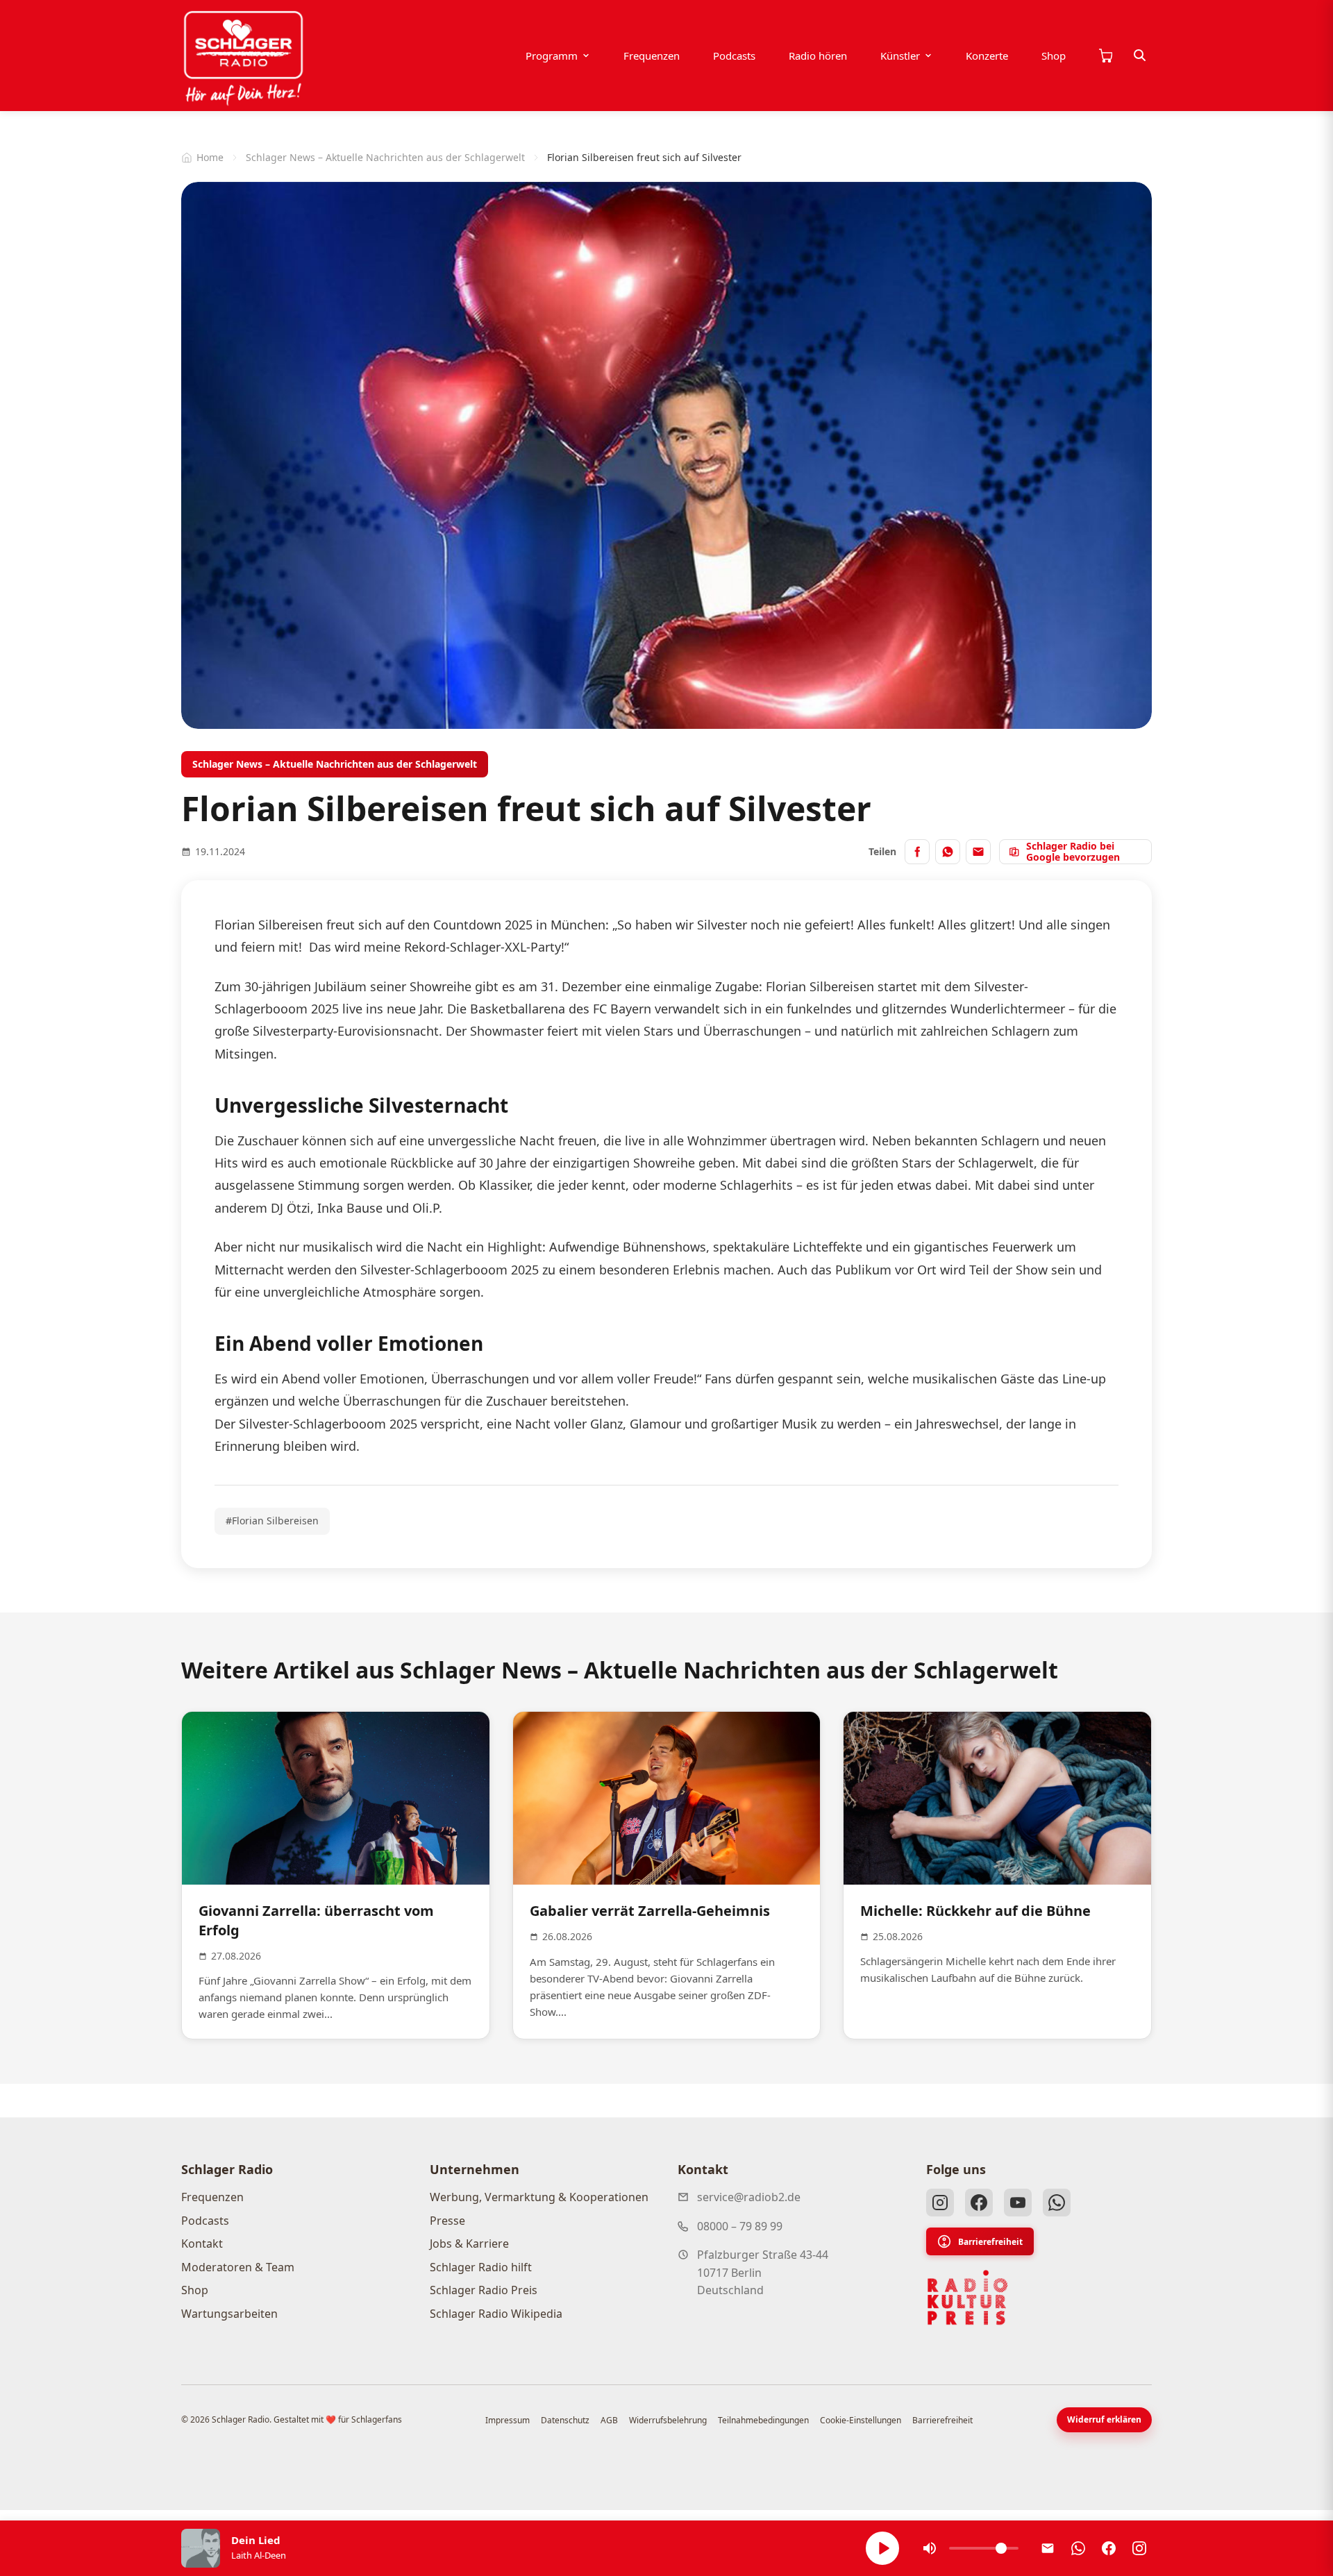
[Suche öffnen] (1140, 56)
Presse (447, 2221)
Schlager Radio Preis (484, 2290)
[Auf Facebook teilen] (917, 852)
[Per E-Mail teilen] (978, 852)
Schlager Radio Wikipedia (496, 2314)
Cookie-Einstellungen (861, 2420)
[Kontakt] (1048, 2548)
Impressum (508, 2420)
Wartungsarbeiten (229, 2314)
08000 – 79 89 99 (740, 2226)
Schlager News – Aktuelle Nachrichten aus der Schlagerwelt (385, 157)
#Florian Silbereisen (272, 1521)
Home (210, 157)
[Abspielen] (882, 2548)
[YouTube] (1018, 2203)
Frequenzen (652, 56)
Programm (552, 56)
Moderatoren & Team (238, 2267)
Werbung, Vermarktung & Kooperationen (539, 2197)
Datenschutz (565, 2420)
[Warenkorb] (1105, 56)
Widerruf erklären (1104, 2419)
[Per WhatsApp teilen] (948, 852)
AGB (609, 2420)
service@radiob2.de (749, 2197)
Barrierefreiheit (990, 2242)
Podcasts (734, 56)
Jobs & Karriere (469, 2244)
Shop (1054, 56)
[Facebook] (979, 2203)
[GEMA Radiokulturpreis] (968, 2298)
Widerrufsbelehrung (668, 2420)
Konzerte (987, 56)
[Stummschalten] (930, 2548)
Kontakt (202, 2244)
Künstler (900, 56)
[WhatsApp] (1057, 2203)
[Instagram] (940, 2203)
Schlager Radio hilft (481, 2267)
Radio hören (818, 56)
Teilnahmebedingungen (763, 2420)
